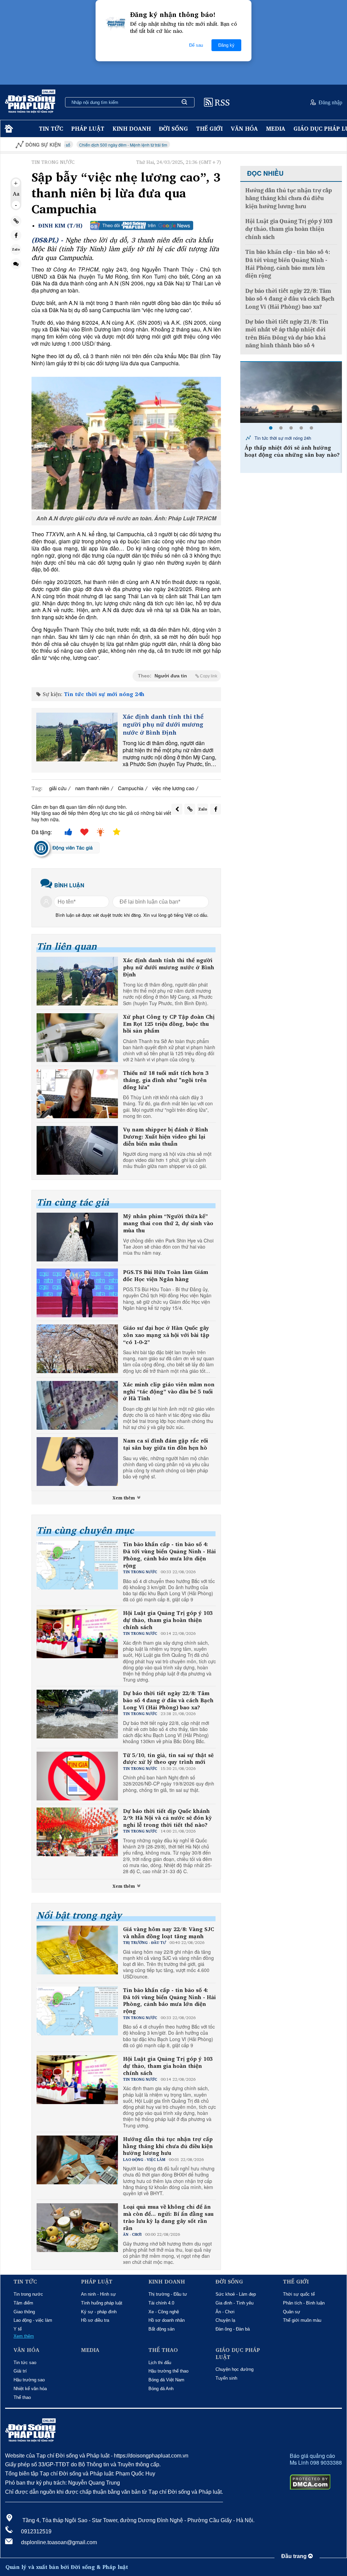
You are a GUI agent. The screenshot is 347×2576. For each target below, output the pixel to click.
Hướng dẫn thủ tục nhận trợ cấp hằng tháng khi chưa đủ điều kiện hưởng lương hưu (168, 2146)
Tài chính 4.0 (161, 2303)
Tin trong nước (28, 2294)
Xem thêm (124, 1498)
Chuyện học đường (234, 2369)
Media (276, 128)
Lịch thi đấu (160, 2363)
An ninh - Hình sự (98, 2294)
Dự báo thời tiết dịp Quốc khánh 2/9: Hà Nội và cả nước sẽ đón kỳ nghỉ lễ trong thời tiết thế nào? (167, 1818)
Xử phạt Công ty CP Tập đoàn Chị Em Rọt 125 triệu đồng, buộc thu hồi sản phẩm (169, 1024)
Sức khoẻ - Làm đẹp (236, 2294)
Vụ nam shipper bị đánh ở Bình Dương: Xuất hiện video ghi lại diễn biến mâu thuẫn (166, 1137)
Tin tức (51, 128)
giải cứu (58, 788)
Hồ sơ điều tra (95, 2320)
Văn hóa (244, 128)
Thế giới (209, 128)
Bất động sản (161, 2329)
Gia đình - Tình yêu (234, 2303)
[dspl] (8, 129)
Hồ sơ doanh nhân (167, 2320)
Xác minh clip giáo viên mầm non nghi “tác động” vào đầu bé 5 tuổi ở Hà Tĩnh (169, 1391)
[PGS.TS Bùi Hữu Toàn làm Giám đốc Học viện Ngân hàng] (77, 1293)
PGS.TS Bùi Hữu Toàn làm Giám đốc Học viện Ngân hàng (166, 1276)
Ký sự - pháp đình (99, 2312)
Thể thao (22, 2397)
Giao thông (24, 2312)
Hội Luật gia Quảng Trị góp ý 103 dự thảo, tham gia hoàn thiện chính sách (168, 1620)
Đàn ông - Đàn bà (233, 2329)
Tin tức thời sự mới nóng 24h (104, 694)
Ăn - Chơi (225, 2312)
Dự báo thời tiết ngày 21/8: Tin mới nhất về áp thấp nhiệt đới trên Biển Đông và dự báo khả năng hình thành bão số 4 (287, 334)
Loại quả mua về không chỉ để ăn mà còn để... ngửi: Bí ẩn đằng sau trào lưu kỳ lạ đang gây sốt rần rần (168, 2217)
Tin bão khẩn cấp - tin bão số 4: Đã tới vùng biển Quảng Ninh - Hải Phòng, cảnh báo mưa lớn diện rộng (169, 1555)
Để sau (196, 45)
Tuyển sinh (226, 2378)
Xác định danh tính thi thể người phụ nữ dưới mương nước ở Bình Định (163, 724)
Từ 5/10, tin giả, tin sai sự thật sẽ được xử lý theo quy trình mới (168, 1759)
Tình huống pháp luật (102, 2303)
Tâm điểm (23, 2303)
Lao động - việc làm (33, 2320)
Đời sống (173, 128)
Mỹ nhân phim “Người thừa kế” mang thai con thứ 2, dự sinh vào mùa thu (168, 1223)
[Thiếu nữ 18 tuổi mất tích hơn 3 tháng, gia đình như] (77, 1094)
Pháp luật (88, 128)
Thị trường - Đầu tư (168, 2294)
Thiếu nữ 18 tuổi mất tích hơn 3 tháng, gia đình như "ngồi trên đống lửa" (166, 1080)
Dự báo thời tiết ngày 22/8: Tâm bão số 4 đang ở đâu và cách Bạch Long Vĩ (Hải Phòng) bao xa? (168, 1700)
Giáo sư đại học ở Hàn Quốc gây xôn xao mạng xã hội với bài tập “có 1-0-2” (166, 1335)
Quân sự (292, 2312)
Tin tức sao (25, 2363)
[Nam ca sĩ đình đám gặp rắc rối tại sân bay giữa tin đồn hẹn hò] (77, 1462)
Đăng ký (226, 45)
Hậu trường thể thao (168, 2371)
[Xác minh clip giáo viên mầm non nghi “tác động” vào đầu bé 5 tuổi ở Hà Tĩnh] (77, 1405)
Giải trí (20, 2371)
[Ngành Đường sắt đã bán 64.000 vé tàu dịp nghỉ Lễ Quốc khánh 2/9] (291, 392)
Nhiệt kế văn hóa (30, 2389)
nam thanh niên (92, 788)
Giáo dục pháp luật (238, 2354)
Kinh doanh (132, 128)
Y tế (18, 2329)
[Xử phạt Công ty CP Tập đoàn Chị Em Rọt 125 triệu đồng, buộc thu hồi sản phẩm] (77, 1038)
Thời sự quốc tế (299, 2294)
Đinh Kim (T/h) (60, 226)
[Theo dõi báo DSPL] (142, 225)
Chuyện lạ (225, 2320)
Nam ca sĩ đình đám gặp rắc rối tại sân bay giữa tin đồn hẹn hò (166, 1444)
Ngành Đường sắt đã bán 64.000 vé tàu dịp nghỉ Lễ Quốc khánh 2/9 (292, 451)
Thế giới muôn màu (302, 2320)
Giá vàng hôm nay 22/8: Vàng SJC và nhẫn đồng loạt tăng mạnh (169, 1933)
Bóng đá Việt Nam (166, 2380)
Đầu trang (295, 2556)
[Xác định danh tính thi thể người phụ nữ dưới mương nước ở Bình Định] (77, 737)
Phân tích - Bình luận (304, 2303)
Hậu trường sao (29, 2380)
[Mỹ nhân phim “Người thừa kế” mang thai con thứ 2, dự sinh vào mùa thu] (77, 1237)
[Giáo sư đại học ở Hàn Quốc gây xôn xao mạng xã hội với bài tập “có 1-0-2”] (77, 1349)
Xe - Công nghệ (164, 2312)
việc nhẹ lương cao (173, 788)
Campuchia (131, 788)
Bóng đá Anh (161, 2389)
